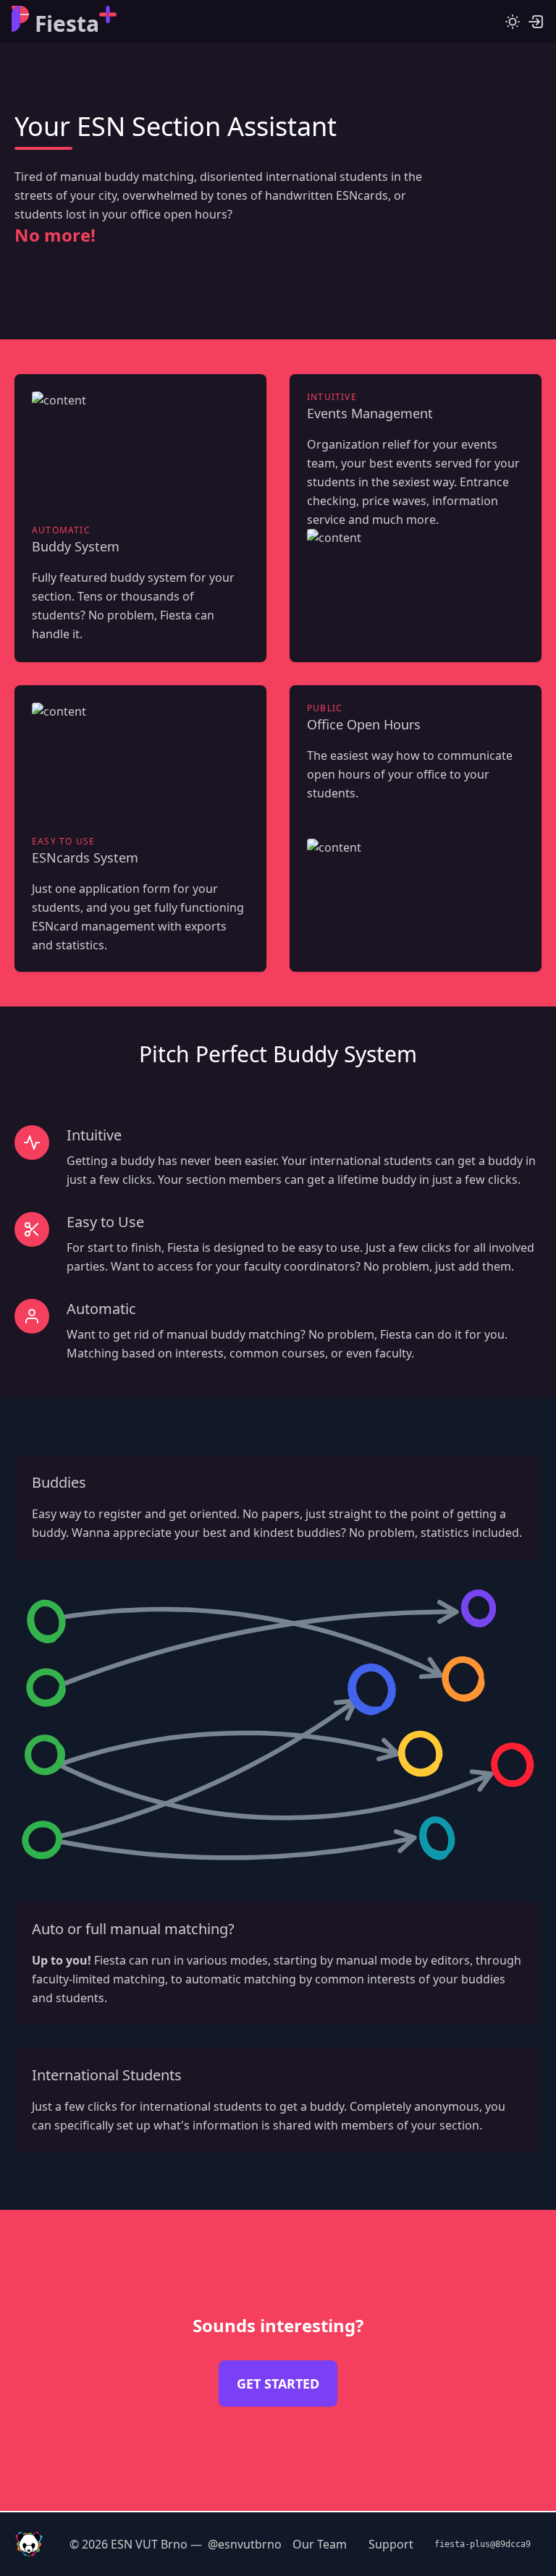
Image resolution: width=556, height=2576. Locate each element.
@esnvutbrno (245, 2544)
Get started (278, 2384)
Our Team (320, 2544)
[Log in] (536, 22)
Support (391, 2544)
